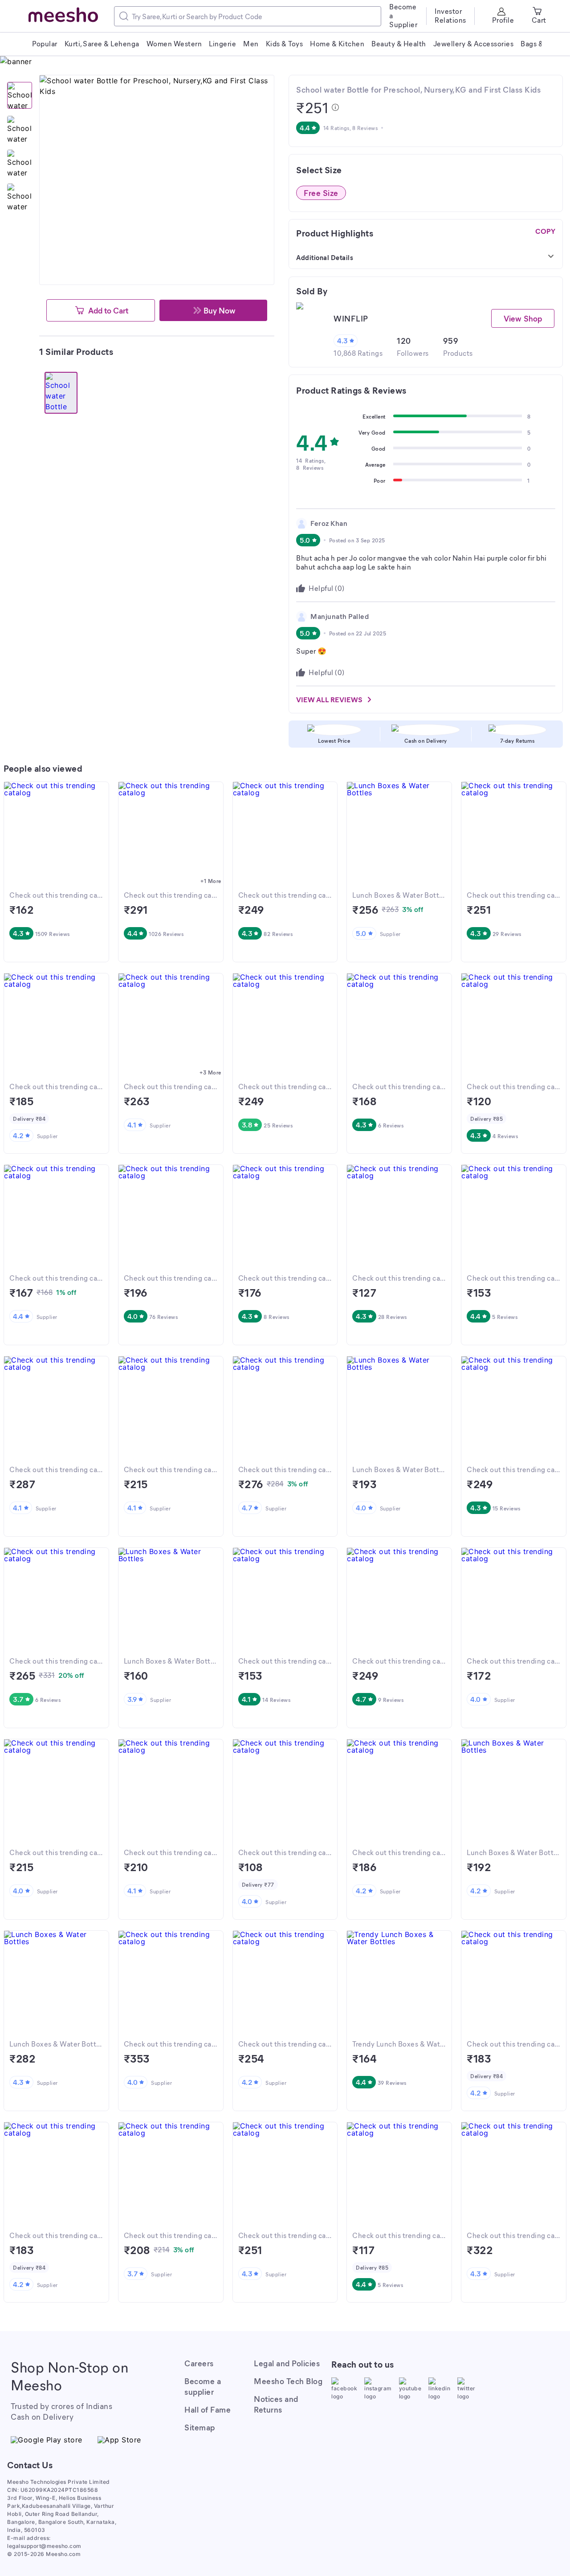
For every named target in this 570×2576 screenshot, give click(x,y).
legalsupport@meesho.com (44, 2546)
